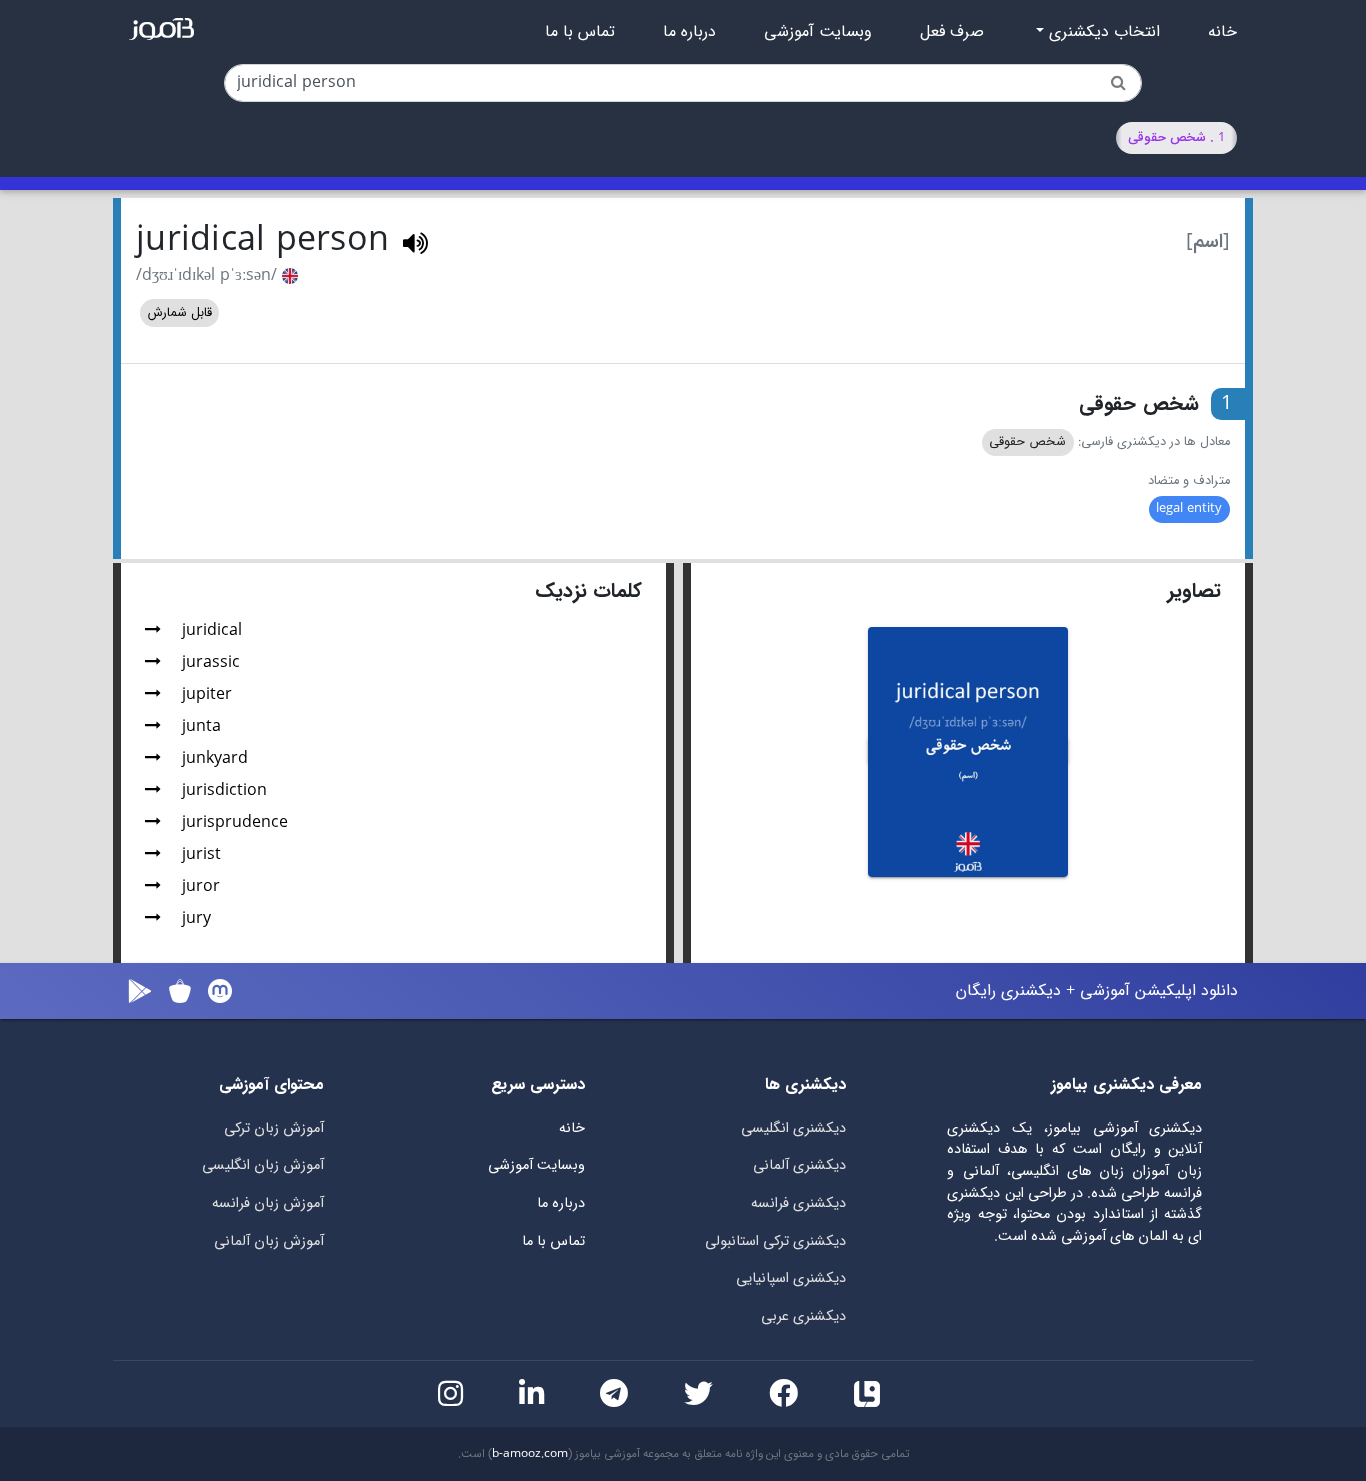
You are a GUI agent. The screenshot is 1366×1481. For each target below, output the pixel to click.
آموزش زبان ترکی (274, 1128)
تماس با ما (580, 32)
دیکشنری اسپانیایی (791, 1278)
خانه (1222, 32)
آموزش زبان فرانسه (268, 1203)
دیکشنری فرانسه (798, 1203)
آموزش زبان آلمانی (269, 1241)
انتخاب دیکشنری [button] (1102, 32)
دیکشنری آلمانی (799, 1165)
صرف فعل (952, 32)
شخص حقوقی (1027, 442)
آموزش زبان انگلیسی (263, 1165)
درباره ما (689, 32)
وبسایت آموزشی (818, 32)
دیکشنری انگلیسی (793, 1128)
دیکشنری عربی (803, 1316)
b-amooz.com (530, 1454)
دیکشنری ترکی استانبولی (775, 1241)
